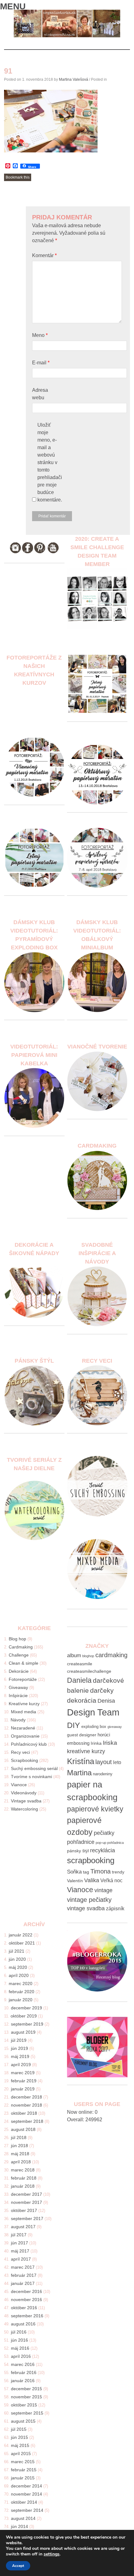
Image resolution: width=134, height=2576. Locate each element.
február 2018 (24, 2178)
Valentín (75, 1881)
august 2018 (23, 2129)
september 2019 (27, 2024)
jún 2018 (19, 2146)
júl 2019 (19, 2040)
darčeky (102, 1690)
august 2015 (23, 2421)
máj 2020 (18, 1967)
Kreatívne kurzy (24, 1704)
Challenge (19, 1655)
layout (104, 1762)
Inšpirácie (18, 1696)
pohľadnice (81, 1842)
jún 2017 (19, 2243)
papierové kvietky (95, 1809)
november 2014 (26, 2494)
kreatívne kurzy (86, 1751)
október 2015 (24, 2405)
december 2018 (26, 2097)
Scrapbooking (24, 1760)
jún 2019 (19, 2048)
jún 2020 (17, 1959)
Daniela (79, 1680)
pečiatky (104, 1833)
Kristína (81, 1761)
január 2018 (23, 2186)
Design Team (93, 1712)
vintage (103, 1890)
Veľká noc (111, 1880)
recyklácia (103, 1850)
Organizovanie (25, 1736)
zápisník (115, 1909)
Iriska (110, 1743)
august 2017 (23, 2227)
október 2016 (24, 2308)
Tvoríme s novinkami (31, 1777)
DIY (74, 1725)
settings (52, 2554)
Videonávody (24, 1793)
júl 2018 (19, 2137)
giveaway (115, 1727)
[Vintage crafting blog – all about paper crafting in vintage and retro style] (67, 36)
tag (86, 1872)
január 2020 (21, 2000)
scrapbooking (91, 1860)
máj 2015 (20, 2445)
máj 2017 (20, 2251)
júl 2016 (19, 2332)
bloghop (88, 1656)
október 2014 (24, 2502)
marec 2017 (23, 2267)
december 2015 (26, 2389)
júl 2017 (19, 2235)
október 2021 (22, 1943)
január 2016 (23, 2381)
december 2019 (26, 2008)
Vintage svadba (26, 1801)
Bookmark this (18, 177)
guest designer (82, 1735)
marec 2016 (23, 2364)
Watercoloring (24, 1809)
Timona (100, 1871)
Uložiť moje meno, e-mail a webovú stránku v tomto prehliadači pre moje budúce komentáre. (50, 462)
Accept (18, 2566)
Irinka (96, 1743)
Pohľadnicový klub (29, 1744)
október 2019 (24, 2016)
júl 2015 (19, 2429)
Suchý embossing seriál (34, 1768)
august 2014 (23, 2518)
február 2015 (24, 2470)
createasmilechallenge (89, 1671)
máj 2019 (20, 2056)
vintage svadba (86, 1908)
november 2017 (26, 2202)
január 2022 (21, 1935)
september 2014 (27, 2510)
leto (117, 1762)
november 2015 (26, 2397)
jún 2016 (19, 2340)
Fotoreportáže (23, 1679)
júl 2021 (17, 1951)
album (74, 1655)
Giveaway (18, 1687)
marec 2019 (23, 2073)
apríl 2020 (19, 1975)
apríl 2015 (21, 2454)
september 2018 (27, 2121)
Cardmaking (21, 1647)
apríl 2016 (21, 2356)
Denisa (106, 1701)
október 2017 (24, 2210)
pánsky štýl (78, 1851)
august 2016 (23, 2324)
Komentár (44, 255)
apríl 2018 (21, 2162)
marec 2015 (23, 2462)
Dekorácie (19, 1671)
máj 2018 (20, 2154)
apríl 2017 (21, 2259)
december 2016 (26, 2291)
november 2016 (26, 2300)
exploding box (94, 1727)
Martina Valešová (74, 79)
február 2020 (22, 1992)
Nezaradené (23, 1728)
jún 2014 (19, 2526)
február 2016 (24, 2372)
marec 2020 (21, 1984)
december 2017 (26, 2194)
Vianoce (19, 1785)
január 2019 (23, 2089)
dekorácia (82, 1700)
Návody (18, 1720)
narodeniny (103, 1774)
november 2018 (26, 2105)
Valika (92, 1880)
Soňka (74, 1872)
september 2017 (27, 2219)
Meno (40, 335)
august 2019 (23, 2032)
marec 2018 (23, 2170)
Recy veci (20, 1752)
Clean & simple (24, 1663)
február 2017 (24, 2275)
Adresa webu (40, 394)
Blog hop (17, 1639)
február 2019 (24, 2081)
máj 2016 (20, 2348)
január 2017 (23, 2283)
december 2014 (26, 2486)
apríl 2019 (21, 2065)
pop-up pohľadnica (110, 1843)
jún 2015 (19, 2437)
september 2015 (27, 2413)
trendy (118, 1872)
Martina (79, 1773)
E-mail (41, 363)
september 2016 (27, 2316)
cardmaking (111, 1655)
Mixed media (24, 1712)
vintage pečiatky (89, 1900)
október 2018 (24, 2113)
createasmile (80, 1664)
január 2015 (23, 2478)
